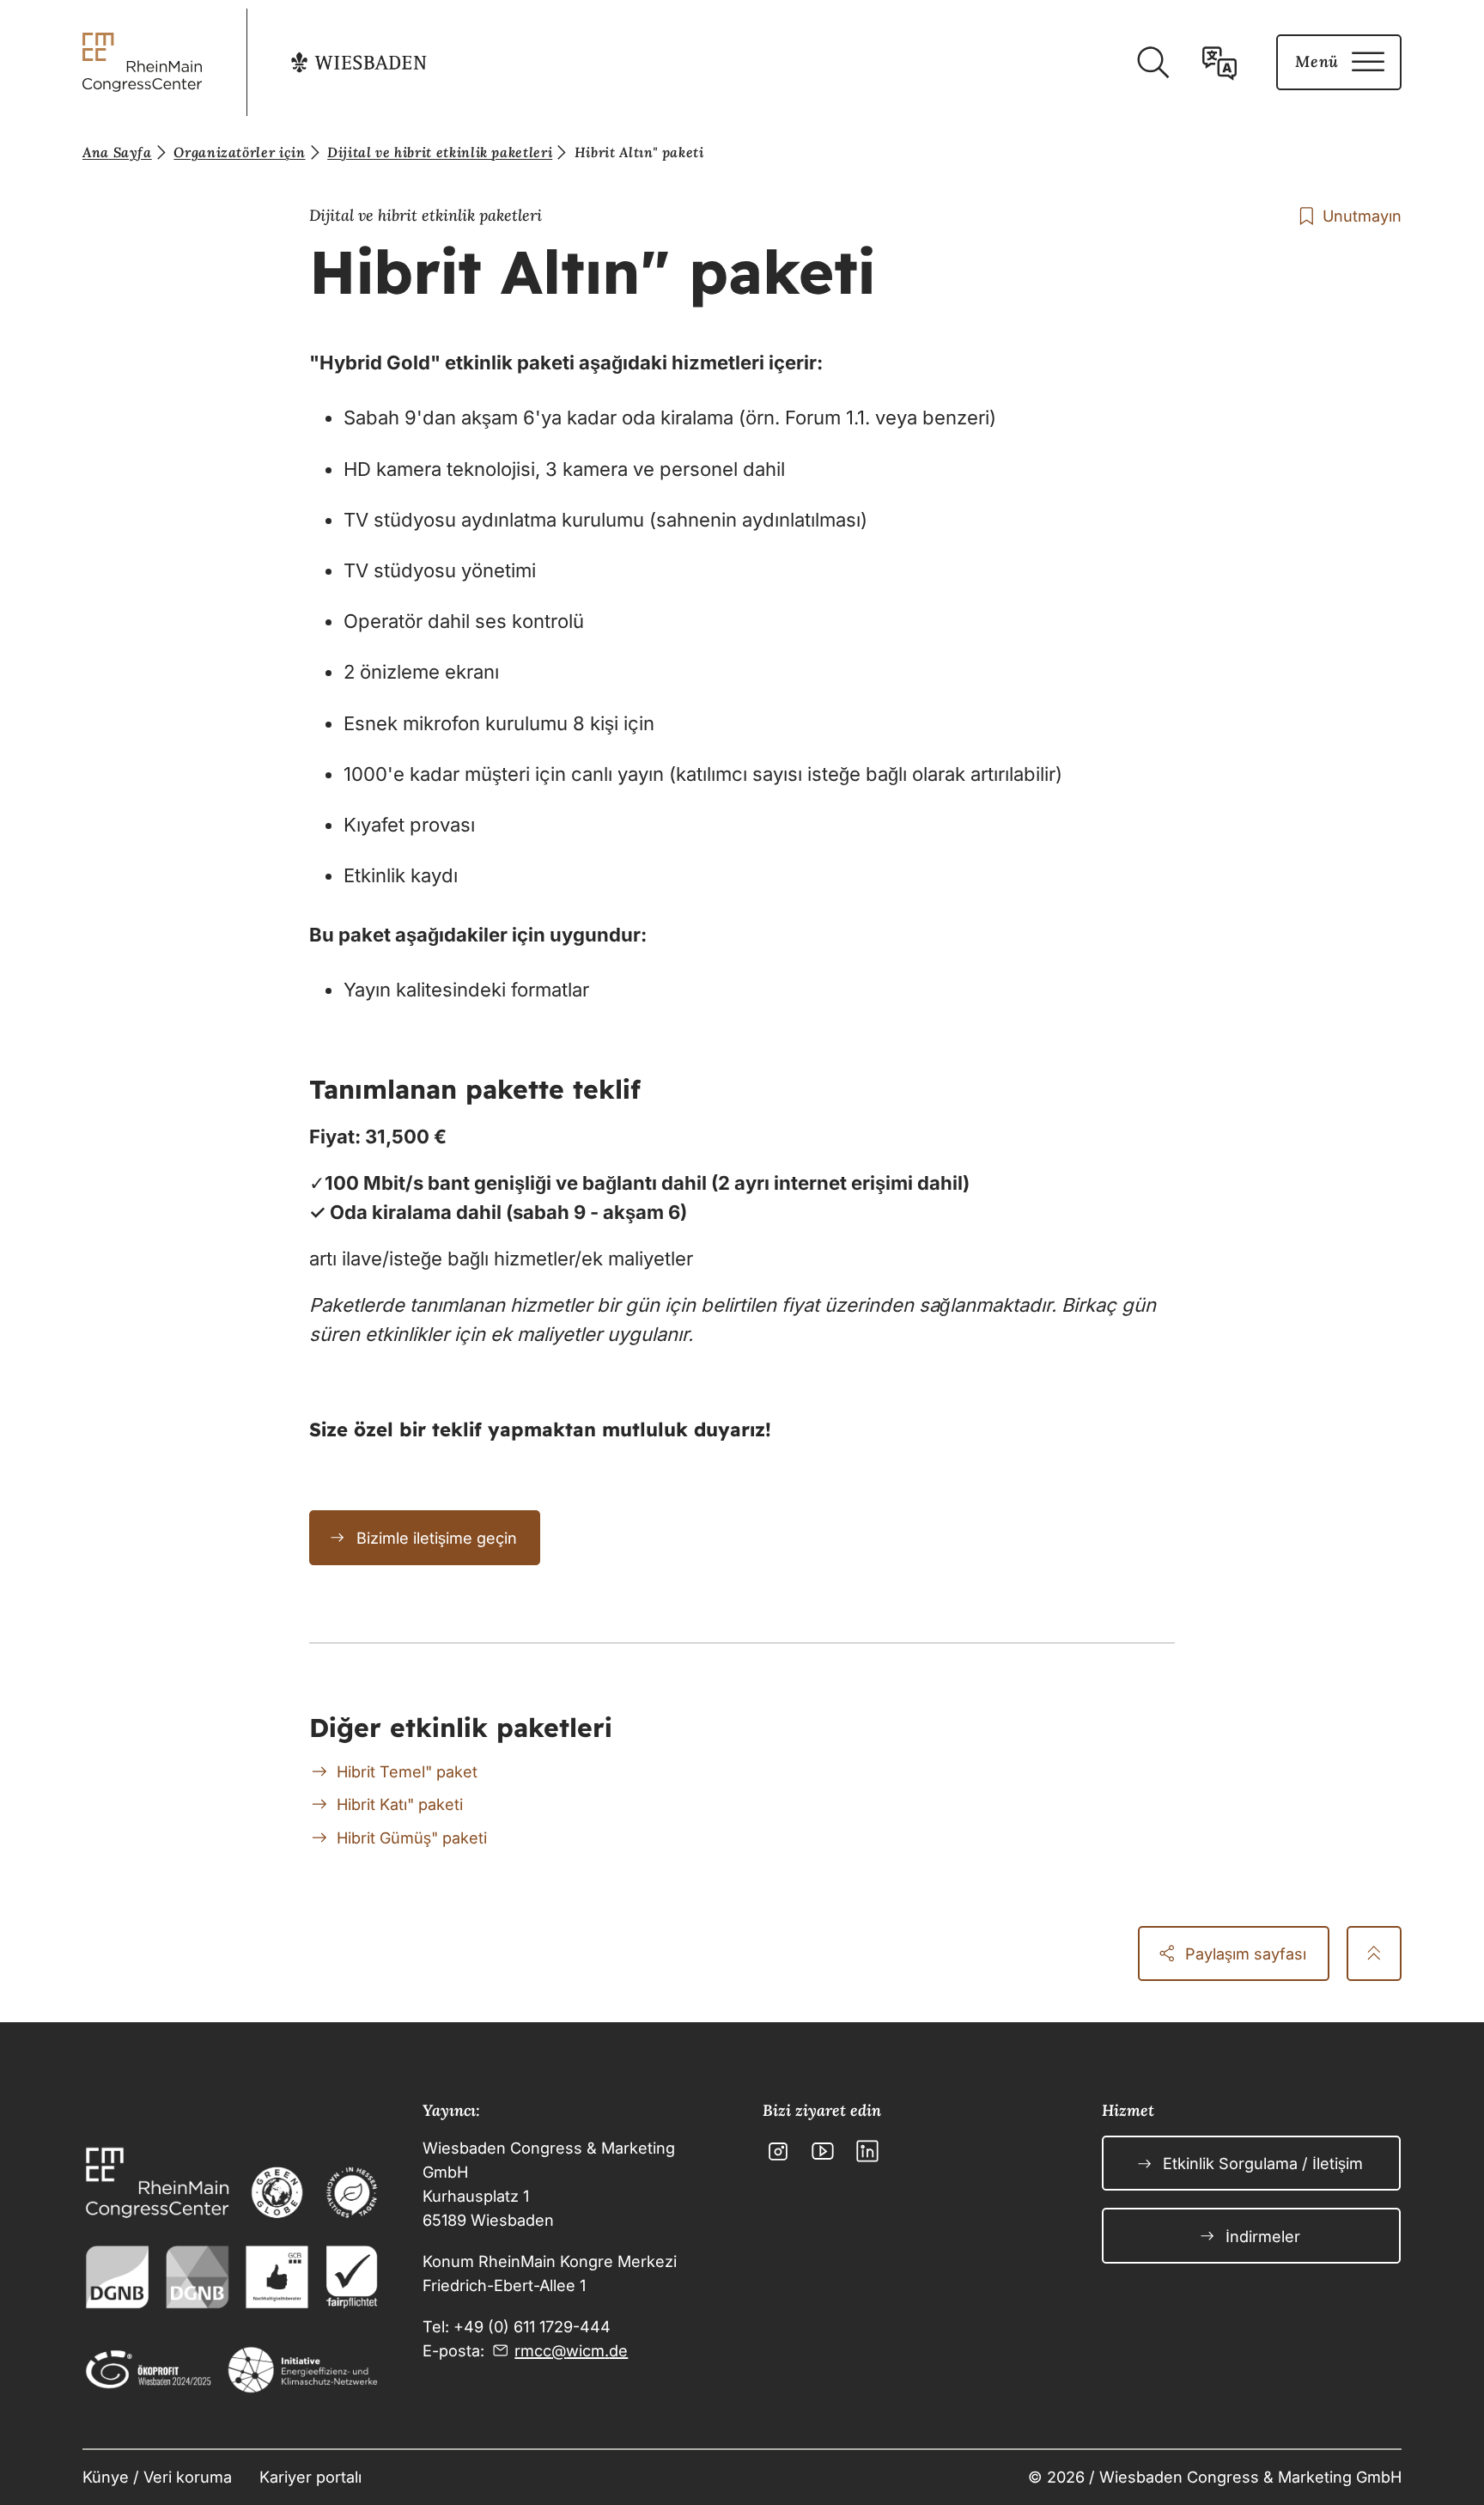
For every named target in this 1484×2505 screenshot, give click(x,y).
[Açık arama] (1153, 63)
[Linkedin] (867, 2151)
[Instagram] (778, 2151)
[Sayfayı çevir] (1219, 63)
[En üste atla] (1374, 1953)
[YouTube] (823, 2151)
